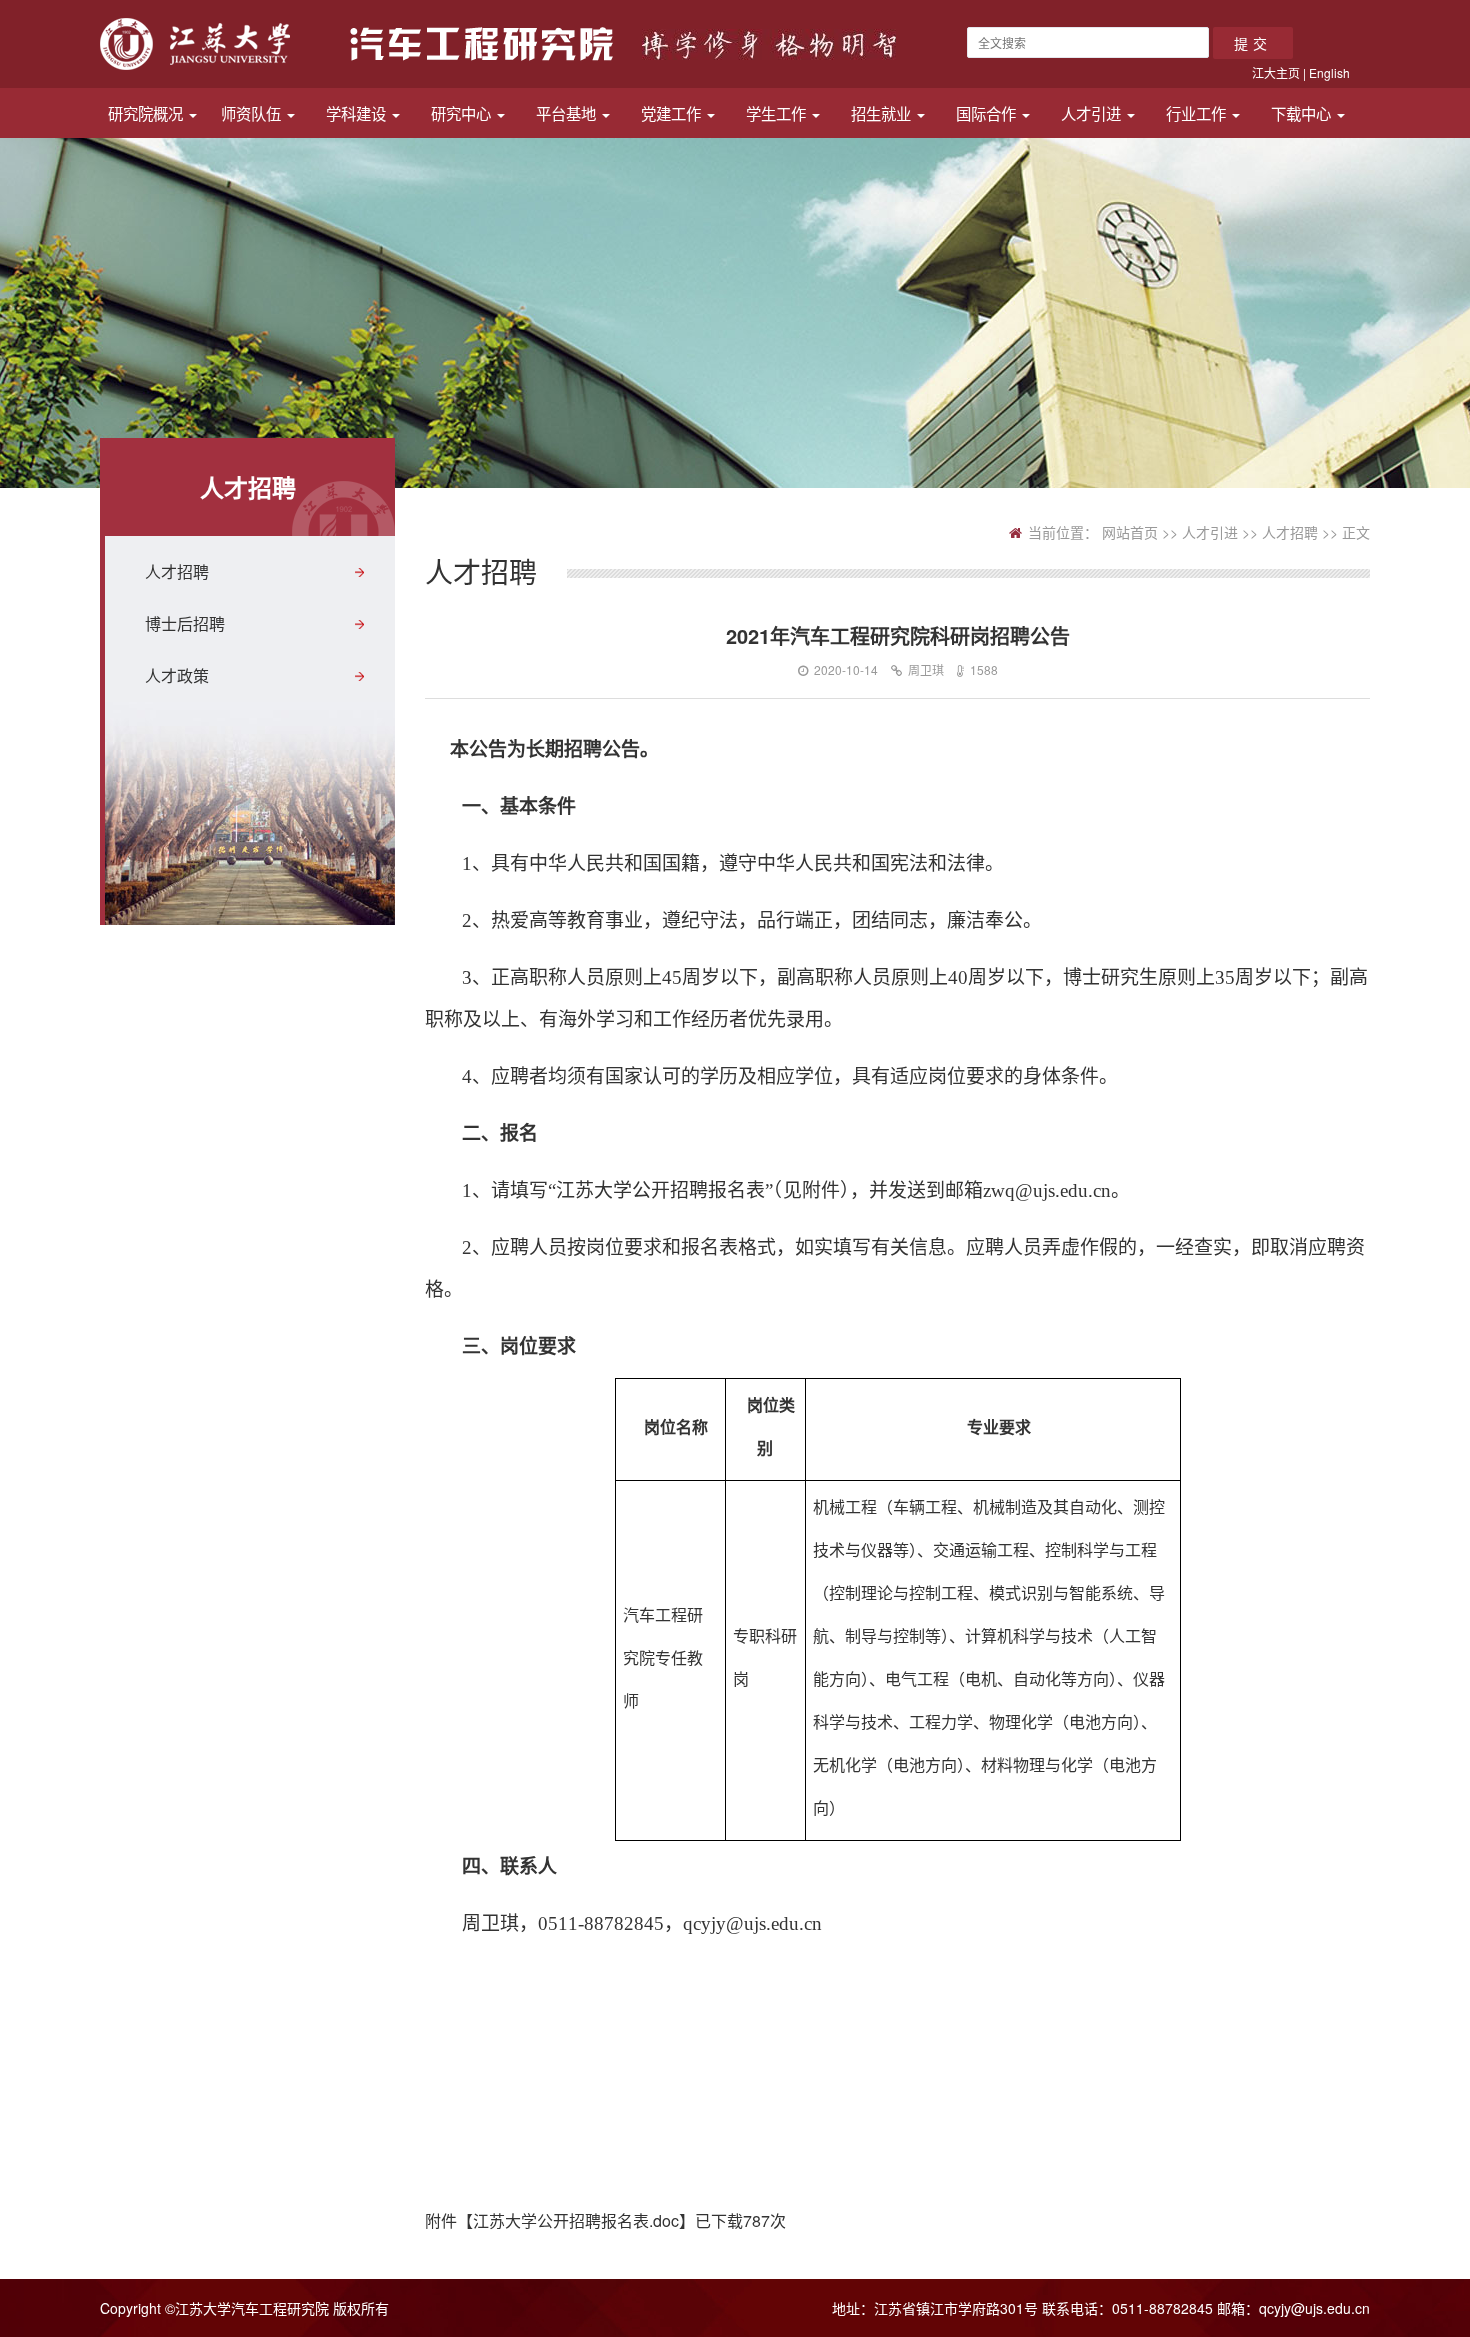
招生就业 (883, 113)
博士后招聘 (185, 623)
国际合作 (988, 113)
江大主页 (1276, 72)
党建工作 (673, 113)
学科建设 (358, 113)
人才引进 (1093, 113)
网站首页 (1130, 532)
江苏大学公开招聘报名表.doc (576, 2220)
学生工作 (778, 113)
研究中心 (463, 113)
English (1329, 72)
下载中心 (1303, 113)
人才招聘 (177, 571)
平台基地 (568, 113)
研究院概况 (147, 113)
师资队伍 (253, 113)
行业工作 (1198, 113)
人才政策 (177, 675)
